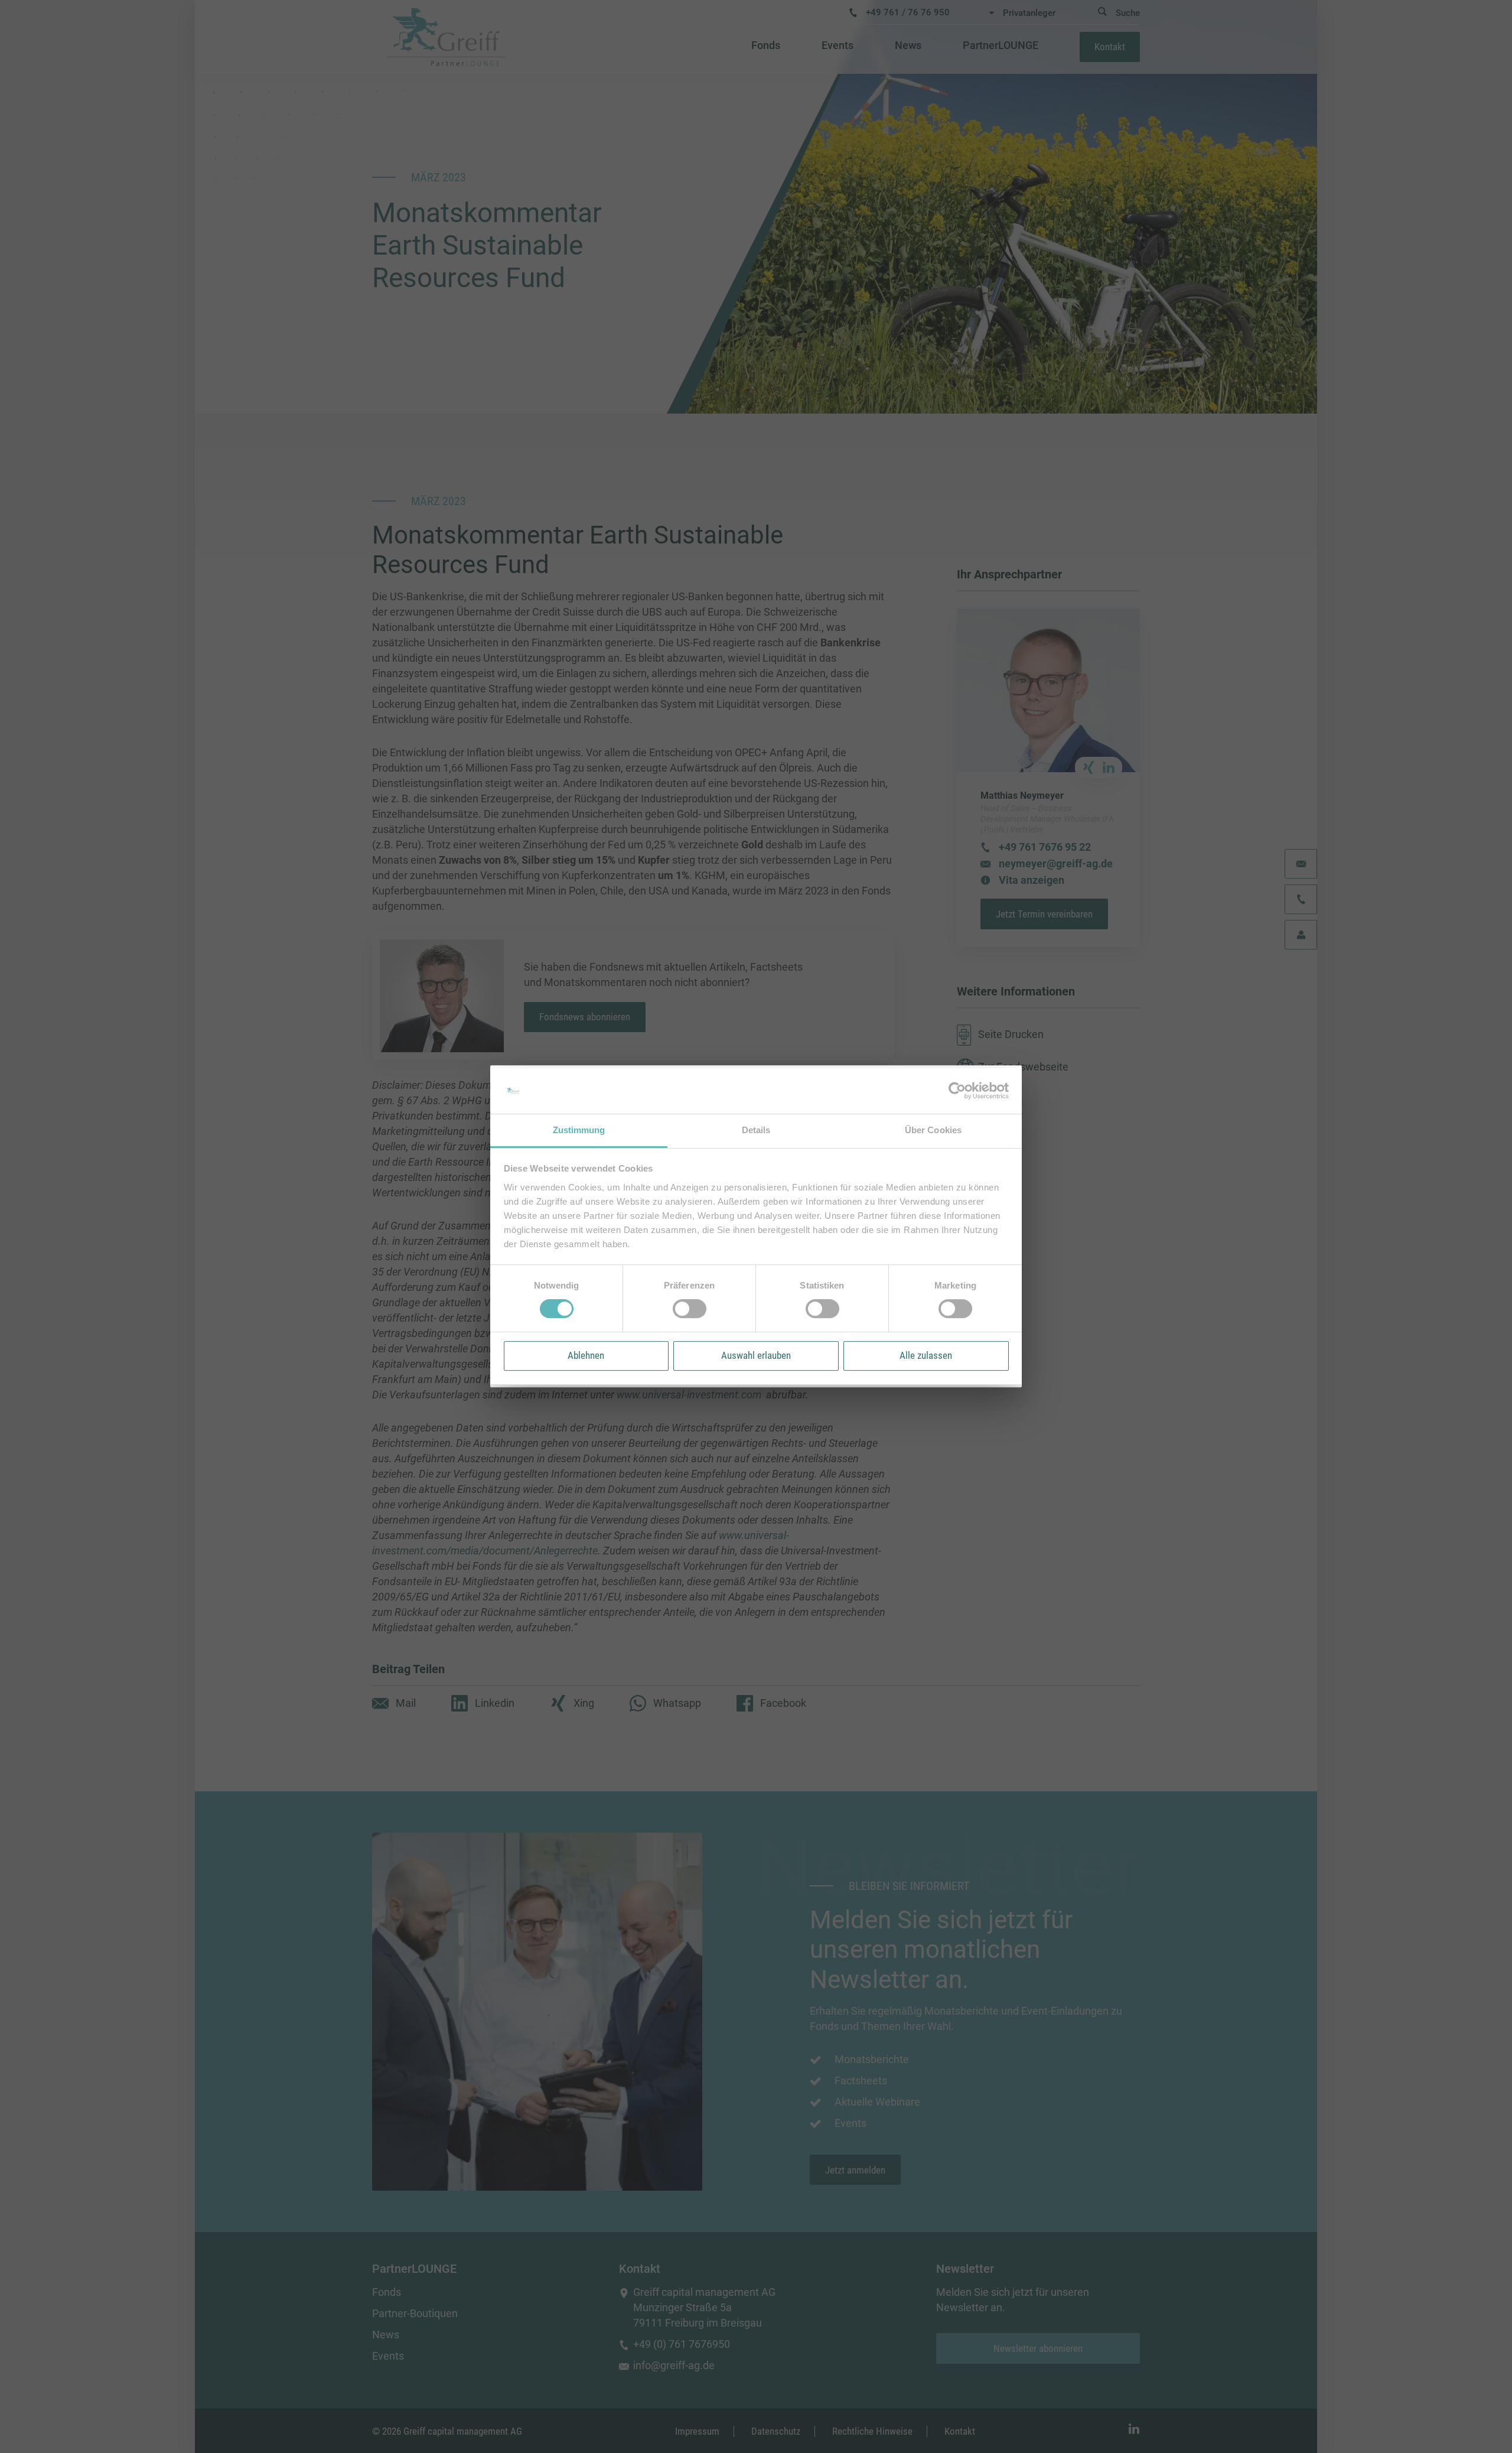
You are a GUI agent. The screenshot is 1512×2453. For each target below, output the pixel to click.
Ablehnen (586, 1355)
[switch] (690, 1309)
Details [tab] (756, 1130)
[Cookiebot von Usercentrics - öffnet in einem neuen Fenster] (957, 1091)
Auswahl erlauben (756, 1355)
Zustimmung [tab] (579, 1130)
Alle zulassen (926, 1355)
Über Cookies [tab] (933, 1130)
